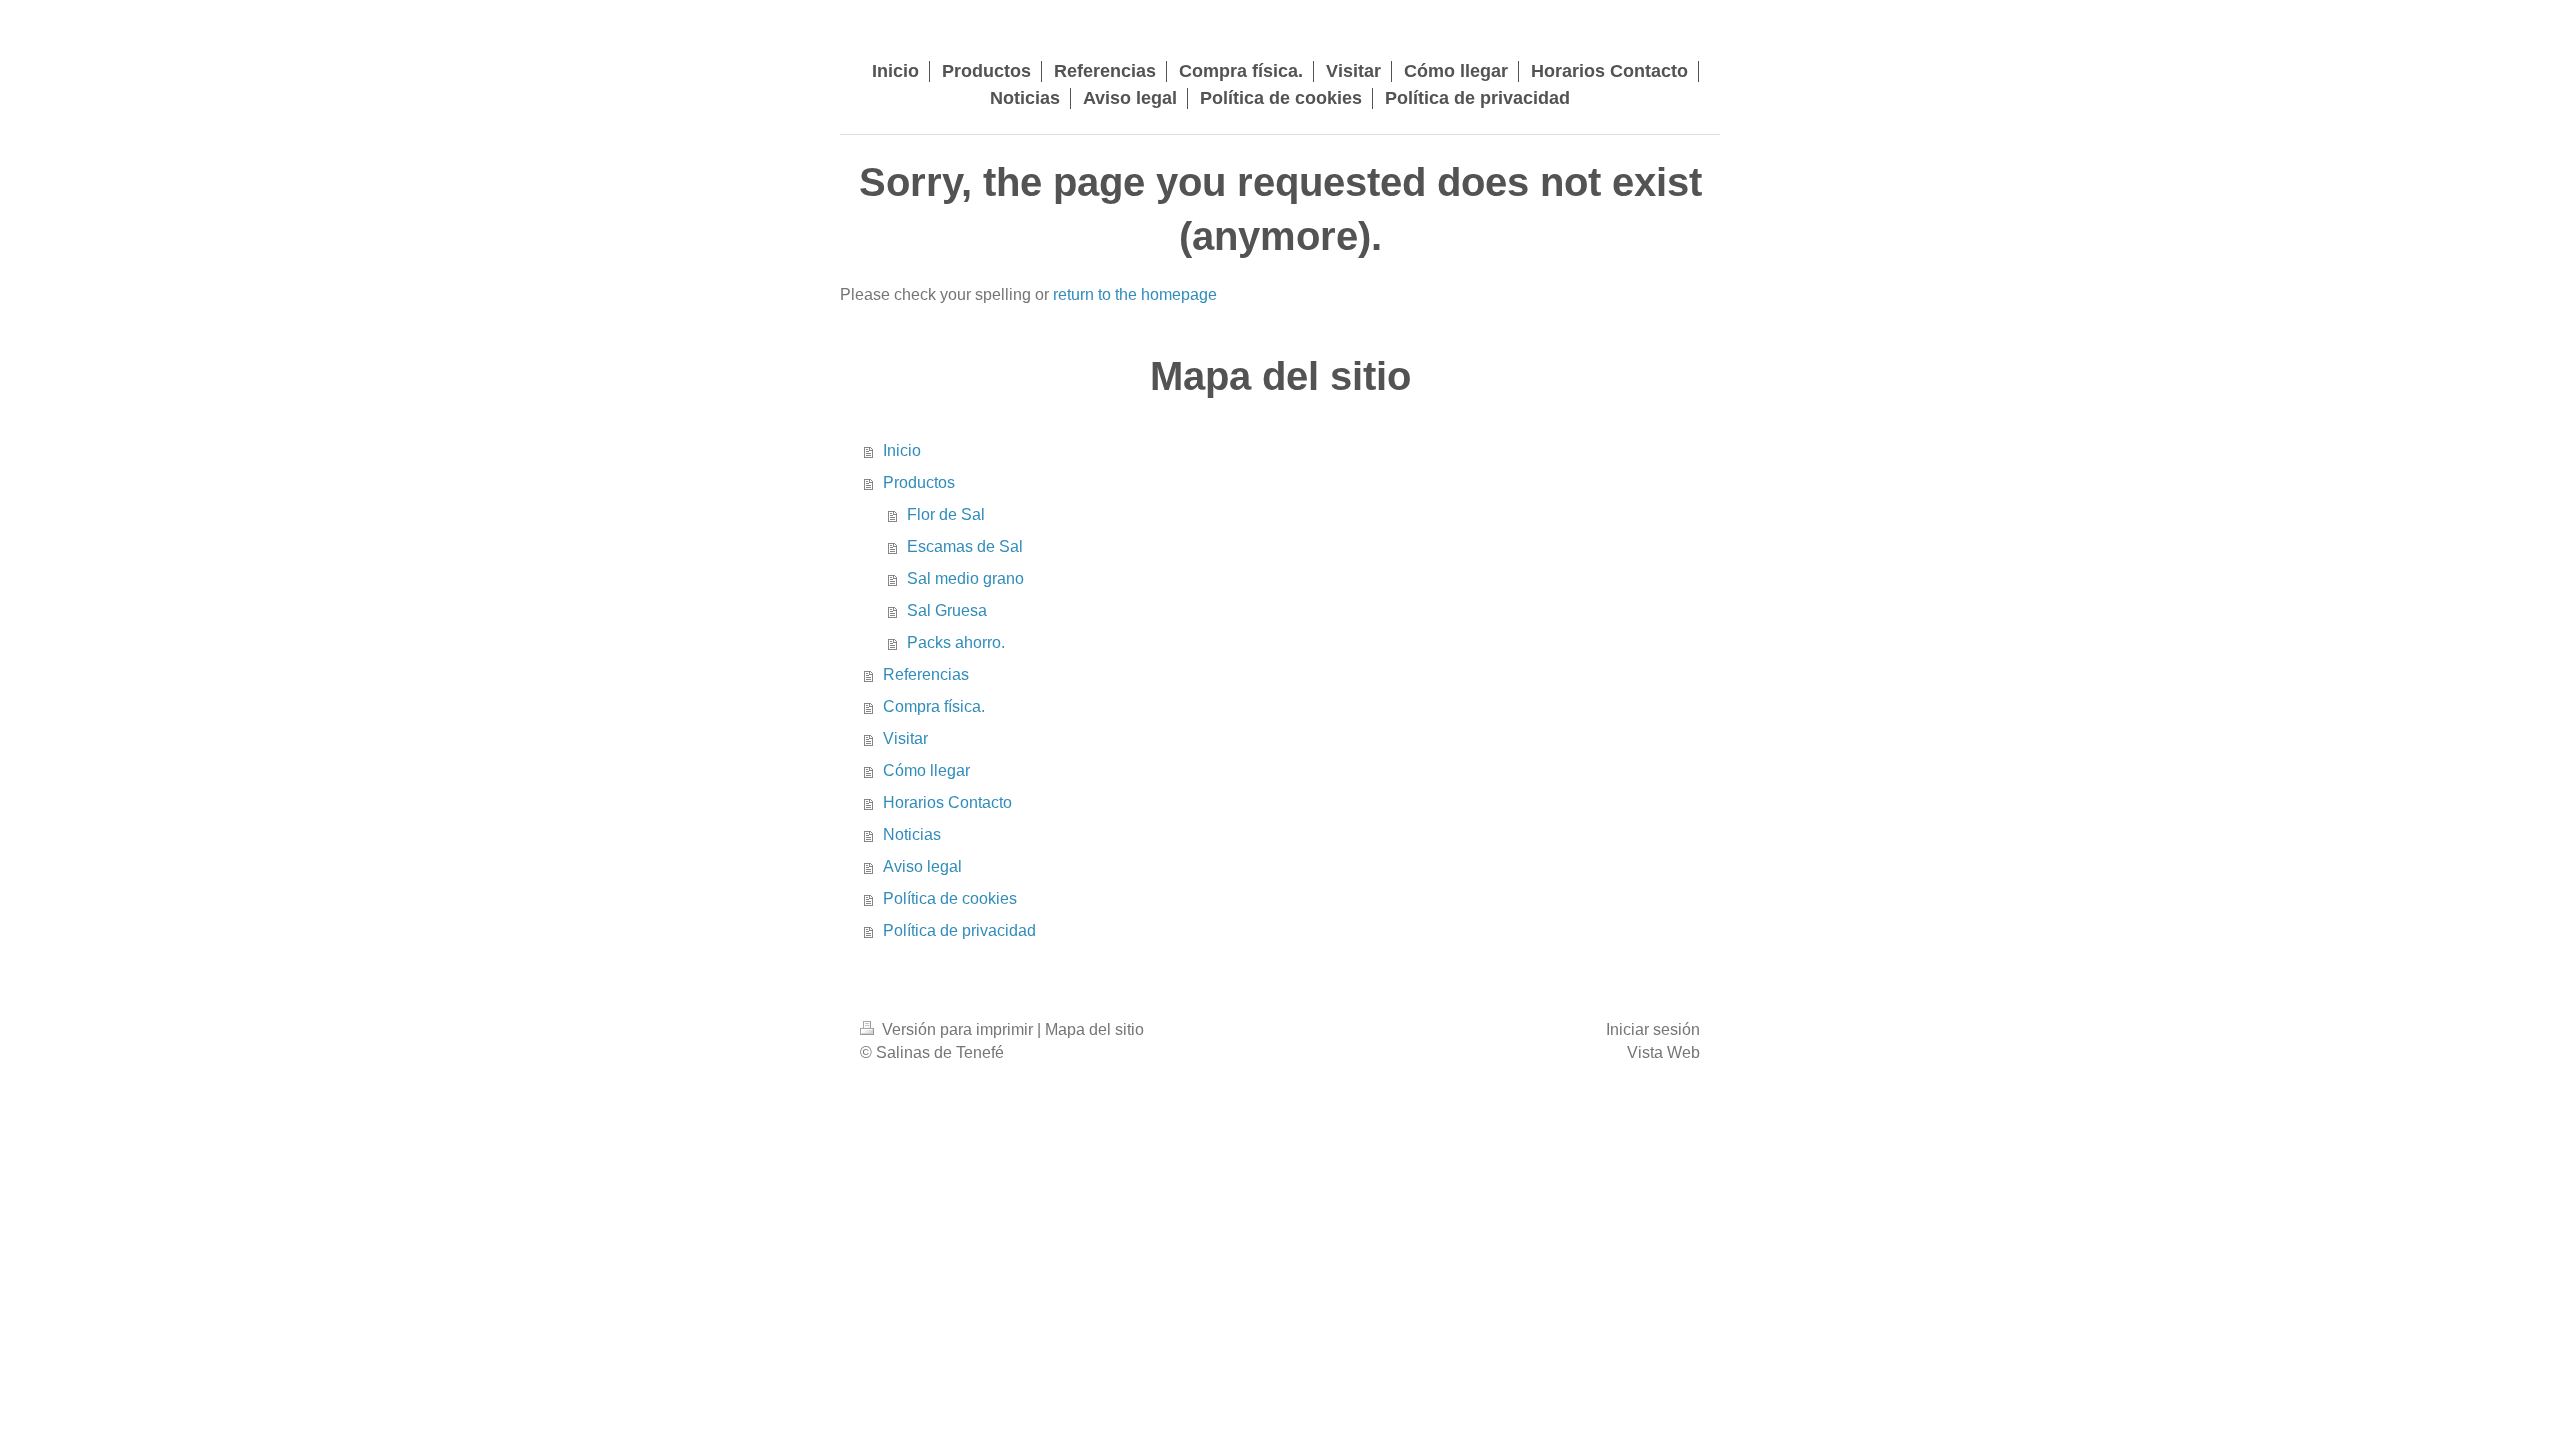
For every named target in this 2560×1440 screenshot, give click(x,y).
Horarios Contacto (947, 802)
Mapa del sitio (1094, 1029)
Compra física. (934, 706)
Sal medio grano (965, 578)
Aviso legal (922, 866)
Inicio (902, 450)
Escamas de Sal (965, 546)
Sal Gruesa (947, 610)
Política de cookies (950, 898)
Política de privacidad (959, 930)
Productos (919, 482)
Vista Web (1663, 1052)
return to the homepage (1135, 294)
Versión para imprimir (957, 1029)
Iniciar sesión (1653, 1029)
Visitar (905, 738)
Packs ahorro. (956, 642)
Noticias (912, 834)
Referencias (926, 674)
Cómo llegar (926, 770)
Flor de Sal (946, 514)
